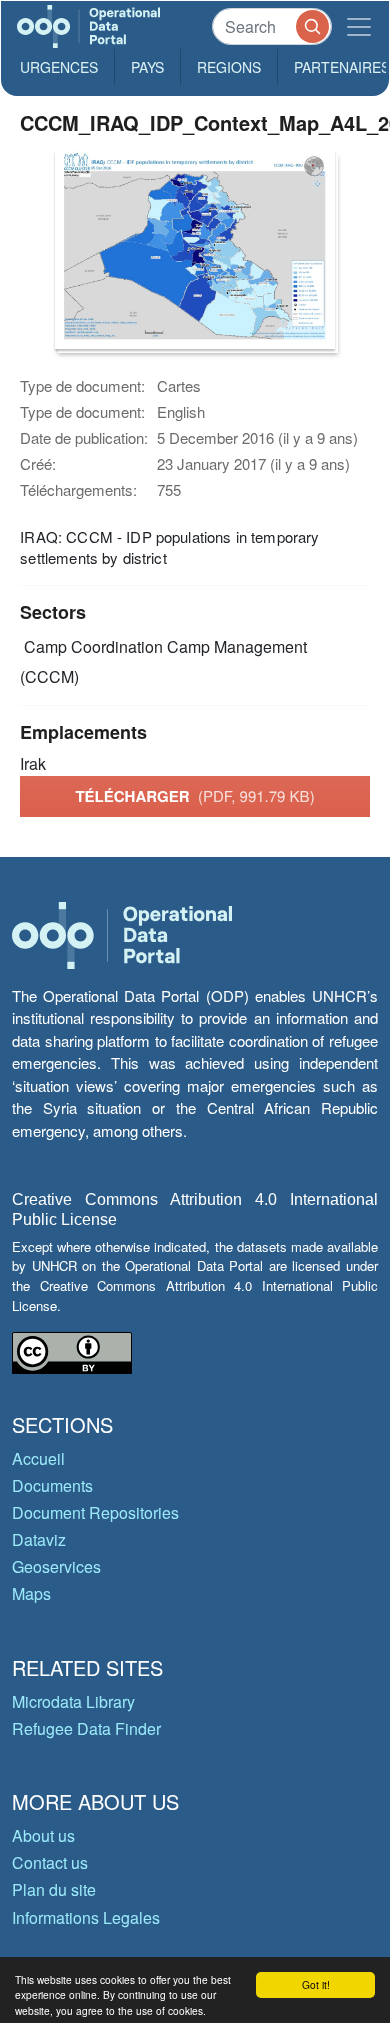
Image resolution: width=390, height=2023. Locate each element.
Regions (229, 67)
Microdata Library (73, 1701)
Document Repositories (95, 1512)
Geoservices (56, 1566)
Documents (52, 1485)
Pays (147, 67)
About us (43, 1835)
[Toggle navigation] (359, 26)
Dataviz (39, 1539)
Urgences (59, 67)
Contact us (50, 1862)
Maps (31, 1593)
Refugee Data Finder (86, 1728)
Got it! (316, 1984)
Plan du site (54, 1889)
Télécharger (194, 796)
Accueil (38, 1458)
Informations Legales (86, 1917)
